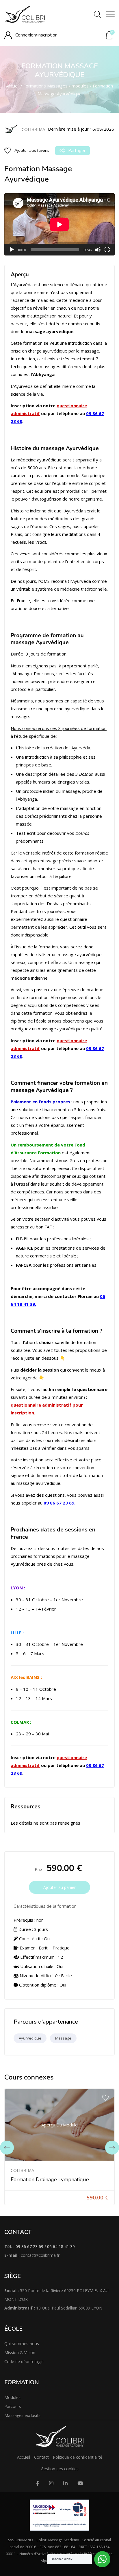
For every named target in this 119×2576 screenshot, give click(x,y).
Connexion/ (26, 35)
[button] (109, 35)
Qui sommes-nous (22, 2344)
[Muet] (98, 250)
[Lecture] (12, 250)
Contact (41, 2457)
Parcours (13, 2406)
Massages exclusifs (22, 2415)
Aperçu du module (59, 2125)
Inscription (47, 35)
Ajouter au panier (59, 1887)
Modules (12, 2397)
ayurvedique (30, 2038)
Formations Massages (45, 86)
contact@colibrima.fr (40, 2255)
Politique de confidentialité (78, 2457)
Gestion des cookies (60, 2469)
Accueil (13, 86)
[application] (59, 224)
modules (80, 86)
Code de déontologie (24, 2362)
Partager (77, 151)
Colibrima (22, 2170)
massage (63, 2038)
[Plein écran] (107, 250)
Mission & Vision (20, 2353)
